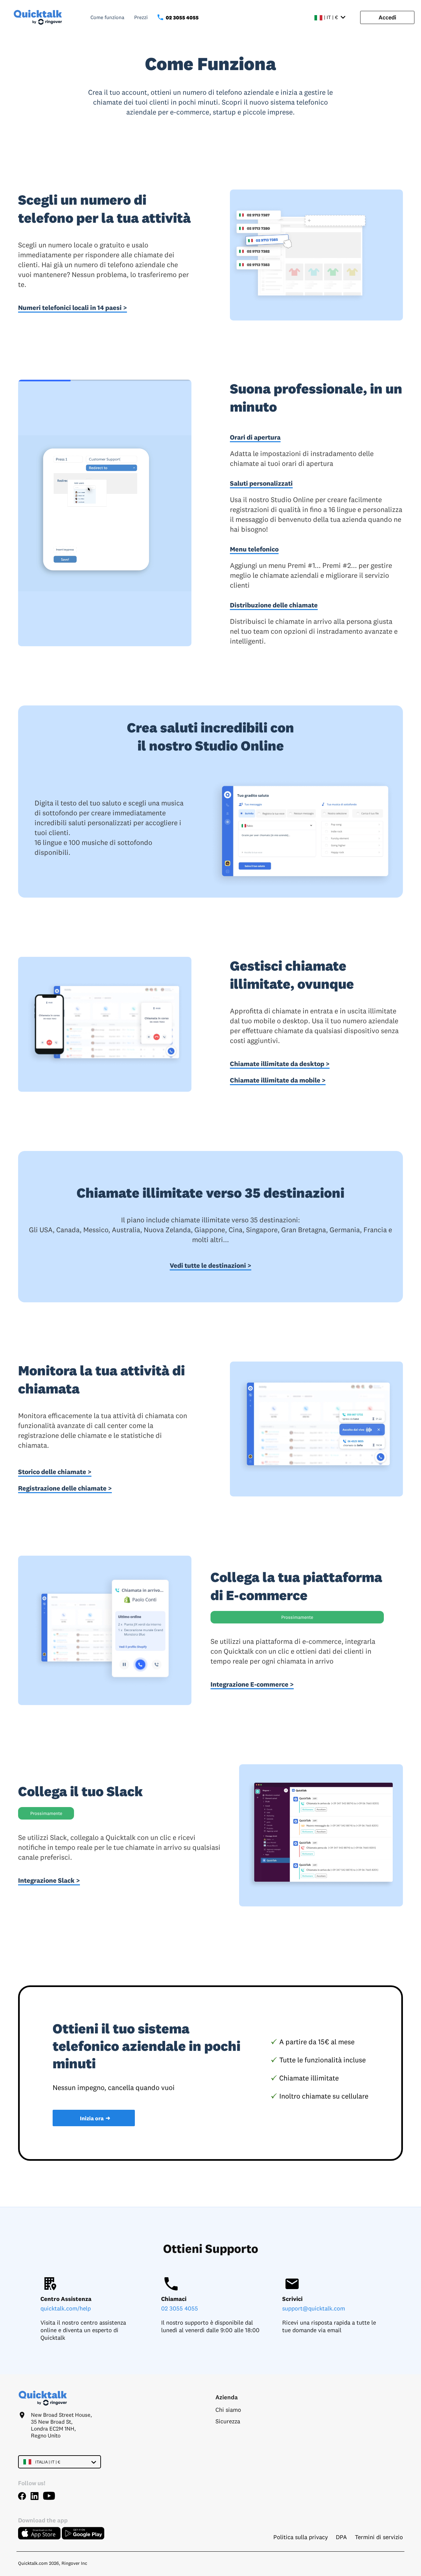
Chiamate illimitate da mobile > (278, 1080)
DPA (341, 2537)
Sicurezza (228, 2421)
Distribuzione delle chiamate (274, 605)
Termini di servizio (379, 2537)
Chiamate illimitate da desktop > (280, 1064)
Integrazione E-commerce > (252, 1684)
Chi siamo (228, 2410)
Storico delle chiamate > (55, 1472)
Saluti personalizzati (261, 483)
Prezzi (141, 17)
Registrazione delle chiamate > (65, 1488)
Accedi (387, 17)
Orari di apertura (255, 437)
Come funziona (107, 17)
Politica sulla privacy (301, 2537)
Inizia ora (95, 2118)
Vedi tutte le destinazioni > (210, 1265)
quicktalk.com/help (66, 2308)
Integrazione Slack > (49, 1880)
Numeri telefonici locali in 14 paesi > (73, 307)
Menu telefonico (254, 549)
